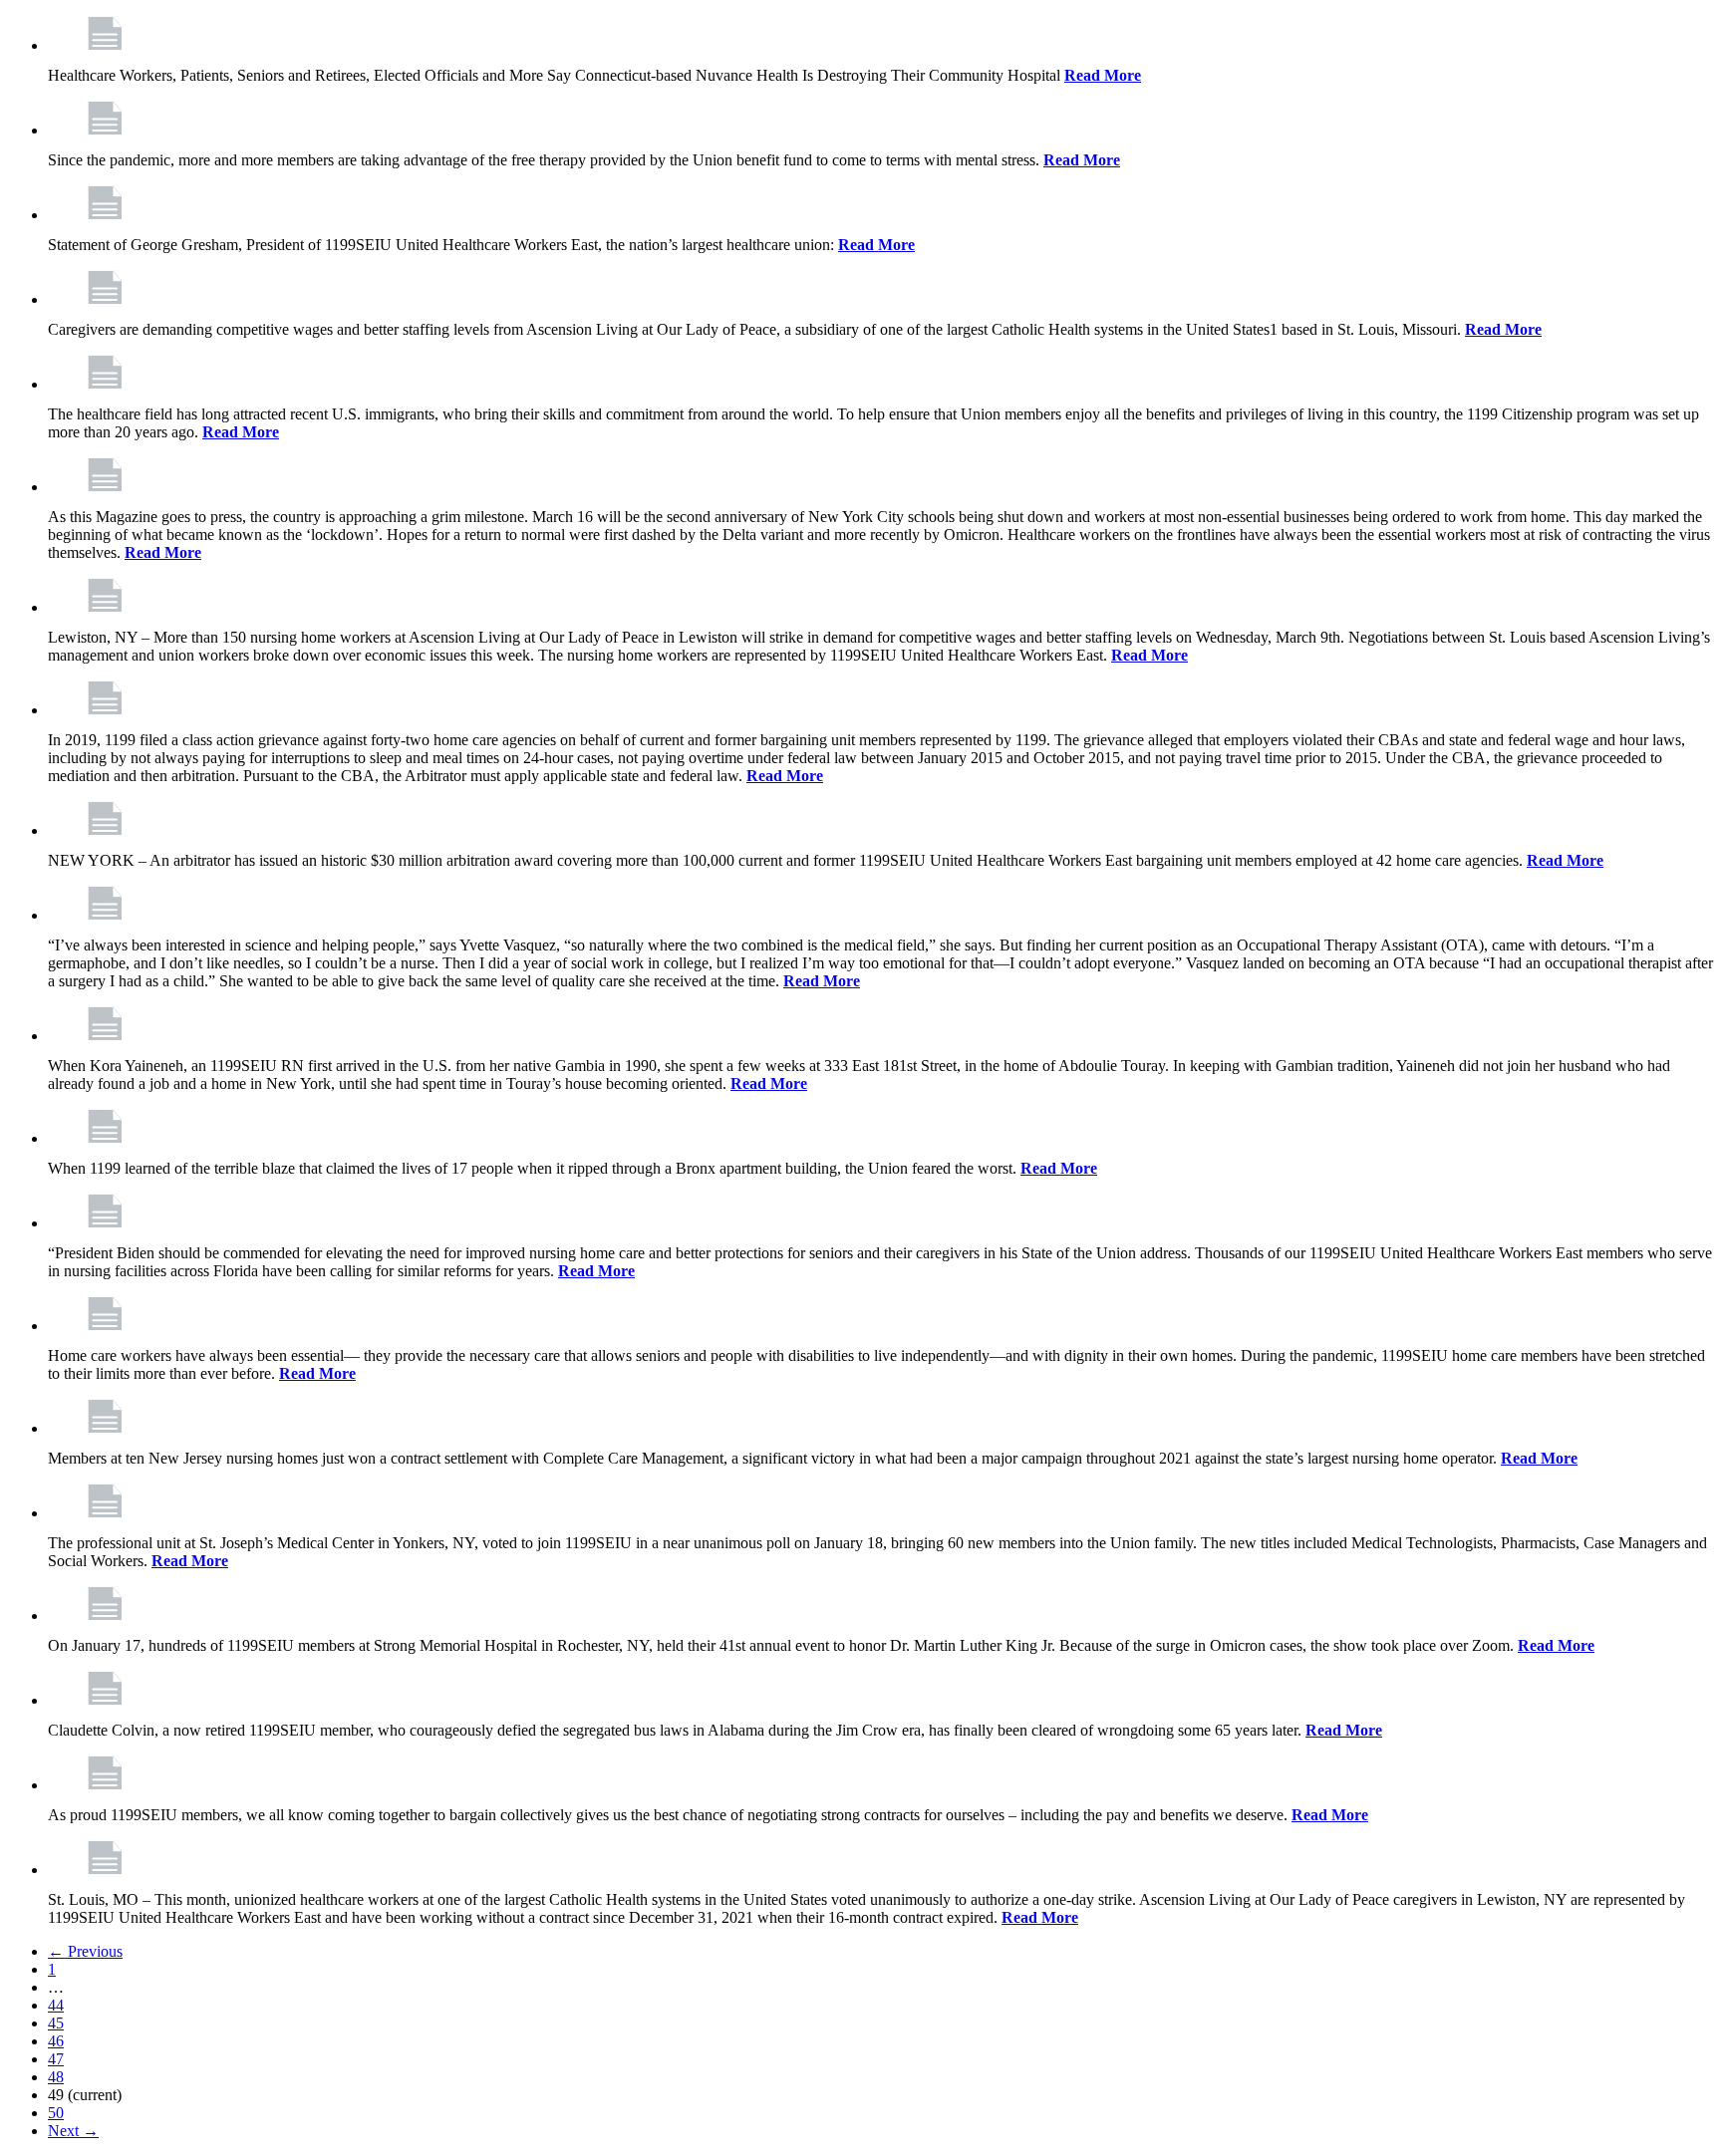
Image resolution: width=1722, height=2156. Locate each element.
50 (56, 2113)
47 (56, 2059)
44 (56, 2005)
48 (56, 2077)
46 (56, 2041)
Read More (1103, 75)
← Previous (85, 1951)
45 (56, 2023)
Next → (73, 2131)
